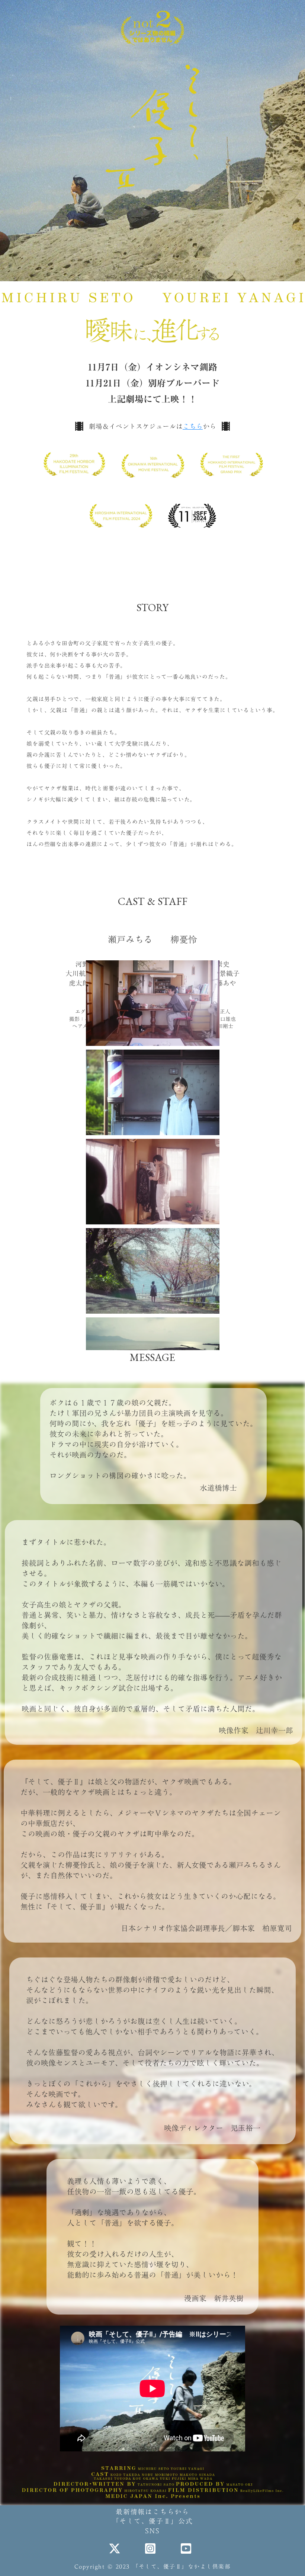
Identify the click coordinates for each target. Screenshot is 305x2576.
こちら (193, 426)
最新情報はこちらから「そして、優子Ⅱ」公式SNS (152, 2521)
